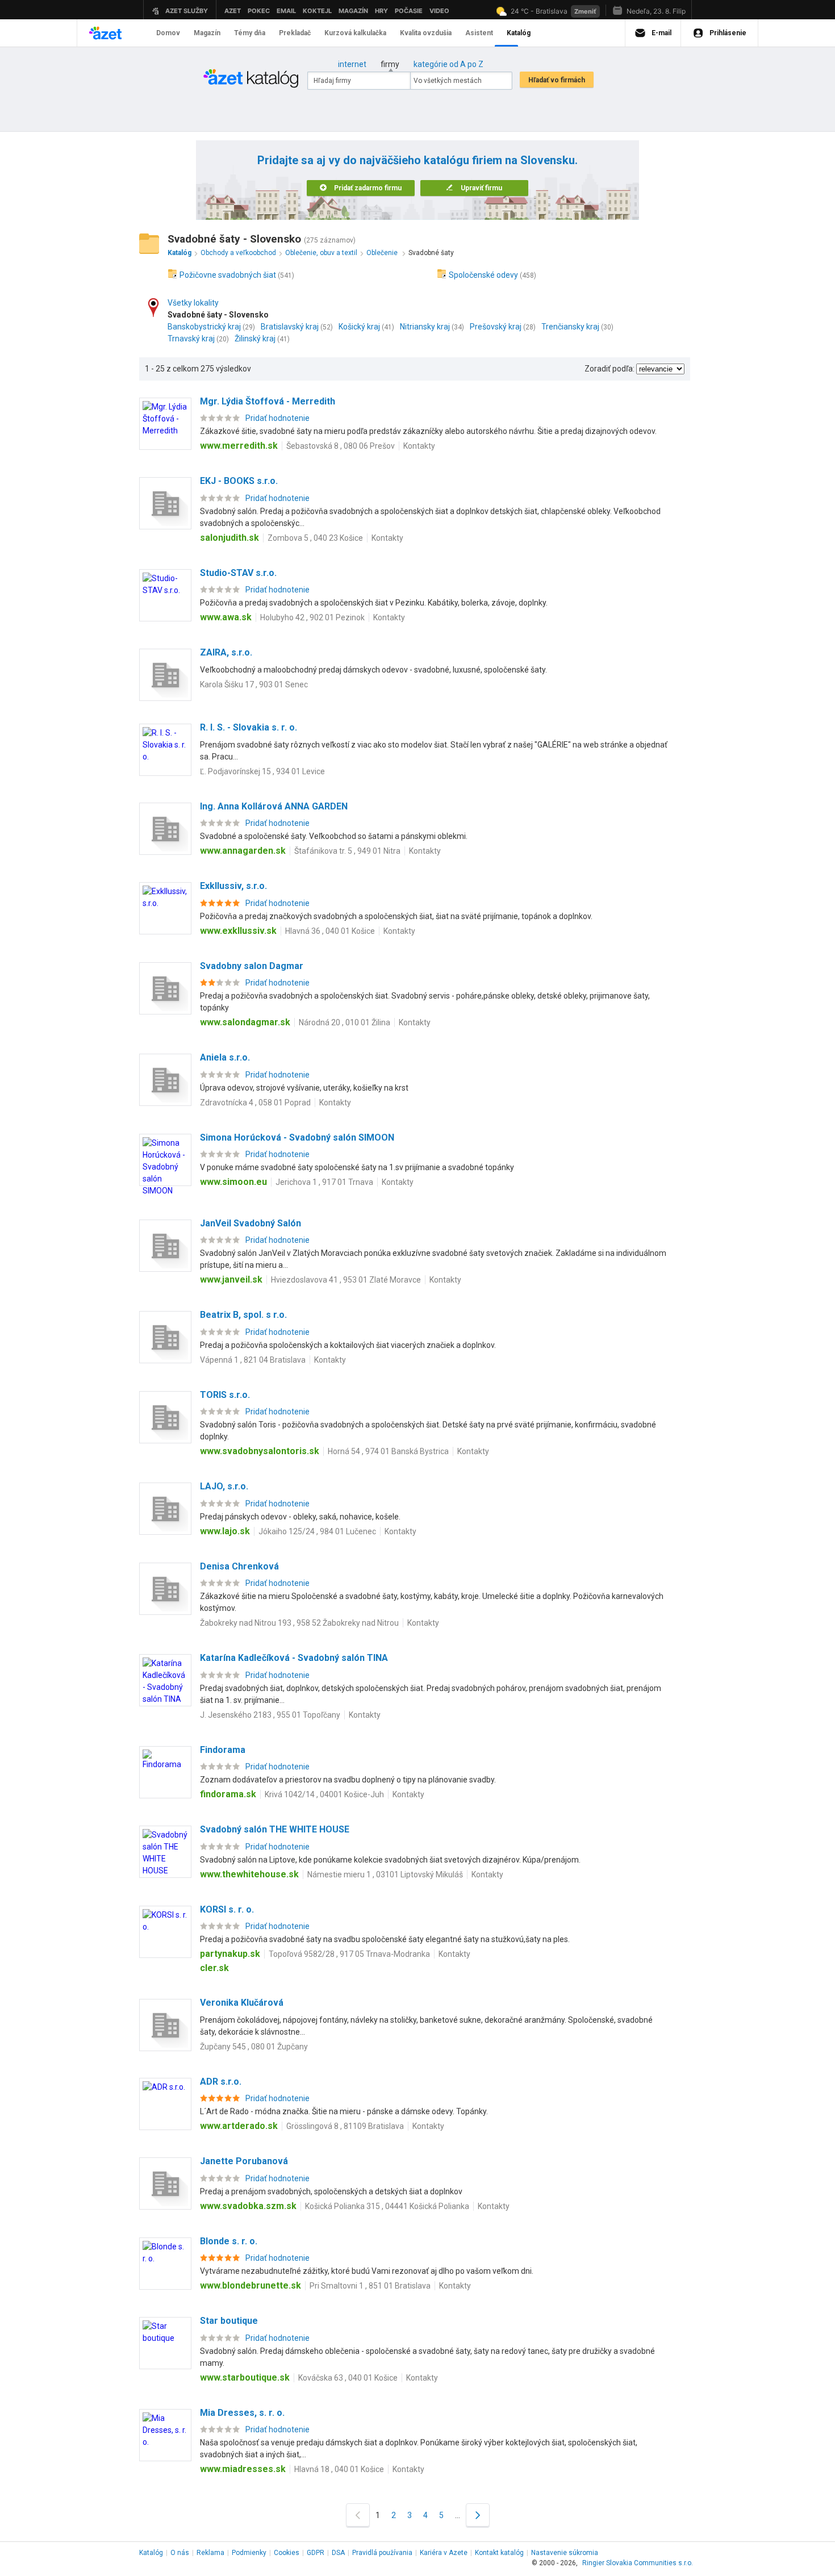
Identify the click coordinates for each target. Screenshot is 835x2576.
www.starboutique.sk (245, 2377)
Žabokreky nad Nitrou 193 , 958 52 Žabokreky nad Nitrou (299, 1623)
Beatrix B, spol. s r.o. (243, 1315)
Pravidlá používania (382, 2553)
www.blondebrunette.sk (250, 2285)
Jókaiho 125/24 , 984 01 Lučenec (317, 1531)
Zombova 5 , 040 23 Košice (315, 538)
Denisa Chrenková (239, 1566)
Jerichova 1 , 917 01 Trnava (324, 1182)
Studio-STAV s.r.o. (238, 573)
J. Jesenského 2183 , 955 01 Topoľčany (270, 1715)
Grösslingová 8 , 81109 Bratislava (345, 2126)
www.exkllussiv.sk (238, 931)
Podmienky (249, 2553)
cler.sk (214, 1968)
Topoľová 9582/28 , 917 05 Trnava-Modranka (349, 1954)
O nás (180, 2553)
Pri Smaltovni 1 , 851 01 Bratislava (370, 2286)
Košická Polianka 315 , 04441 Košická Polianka (387, 2206)
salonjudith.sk (229, 538)
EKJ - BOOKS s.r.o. (239, 481)
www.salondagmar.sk (245, 1022)
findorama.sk (228, 1794)
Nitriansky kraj (425, 327)
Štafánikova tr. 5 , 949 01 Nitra (347, 851)
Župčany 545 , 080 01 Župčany (254, 2047)
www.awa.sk (226, 617)
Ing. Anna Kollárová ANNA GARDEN (274, 806)
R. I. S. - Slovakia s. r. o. (249, 727)
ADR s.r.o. (221, 2082)
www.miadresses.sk (243, 2469)
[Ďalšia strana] (478, 2515)
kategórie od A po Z (448, 64)
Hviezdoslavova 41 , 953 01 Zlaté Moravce (346, 1280)
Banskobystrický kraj (204, 327)
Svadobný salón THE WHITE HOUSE (275, 1829)
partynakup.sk (230, 1954)
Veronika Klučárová (242, 2003)
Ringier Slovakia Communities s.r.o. (638, 2563)
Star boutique (229, 2321)
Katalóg (151, 2553)
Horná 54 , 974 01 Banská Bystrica (388, 1451)
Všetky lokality (193, 303)
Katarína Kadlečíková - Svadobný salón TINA (294, 1658)
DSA (338, 2553)
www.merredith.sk (239, 446)
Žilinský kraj (255, 339)
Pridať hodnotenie (277, 418)
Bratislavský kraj (290, 327)
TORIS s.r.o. (225, 1395)
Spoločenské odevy (483, 275)
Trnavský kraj (191, 339)
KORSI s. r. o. (227, 1909)
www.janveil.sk (231, 1279)
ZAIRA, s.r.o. (226, 652)
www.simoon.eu (233, 1182)
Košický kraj (359, 327)
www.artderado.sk (239, 2126)
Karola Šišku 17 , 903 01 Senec (254, 684)
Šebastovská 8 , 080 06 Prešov (341, 446)
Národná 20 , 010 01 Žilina (345, 1022)
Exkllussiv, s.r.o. (233, 886)
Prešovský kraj (496, 327)
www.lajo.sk (225, 1531)
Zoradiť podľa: (609, 369)
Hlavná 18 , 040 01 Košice (339, 2469)
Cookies (287, 2553)
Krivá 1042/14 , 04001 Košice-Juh (324, 1794)
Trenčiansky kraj (570, 327)
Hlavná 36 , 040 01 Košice (330, 931)
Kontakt (499, 2553)
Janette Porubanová (244, 2161)
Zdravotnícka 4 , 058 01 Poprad (255, 1103)
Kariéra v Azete (444, 2553)
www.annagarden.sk (243, 851)
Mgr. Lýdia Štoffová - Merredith (268, 401)
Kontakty (419, 446)
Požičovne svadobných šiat (228, 275)
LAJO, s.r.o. (224, 1486)
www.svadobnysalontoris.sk (260, 1451)
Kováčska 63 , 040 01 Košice (348, 2378)
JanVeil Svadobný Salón (250, 1223)
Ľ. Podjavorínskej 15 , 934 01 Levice (262, 771)
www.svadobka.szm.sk (248, 2206)
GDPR (316, 2553)
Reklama (210, 2553)
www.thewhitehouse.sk (249, 1874)
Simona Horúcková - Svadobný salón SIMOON (297, 1137)
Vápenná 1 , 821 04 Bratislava (253, 1360)
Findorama (223, 1750)
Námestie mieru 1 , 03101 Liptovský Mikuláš (385, 1874)
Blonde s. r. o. (229, 2241)
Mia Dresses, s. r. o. (242, 2413)
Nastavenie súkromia (565, 2553)
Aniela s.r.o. (225, 1057)
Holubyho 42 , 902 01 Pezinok (312, 617)
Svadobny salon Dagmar (252, 966)
